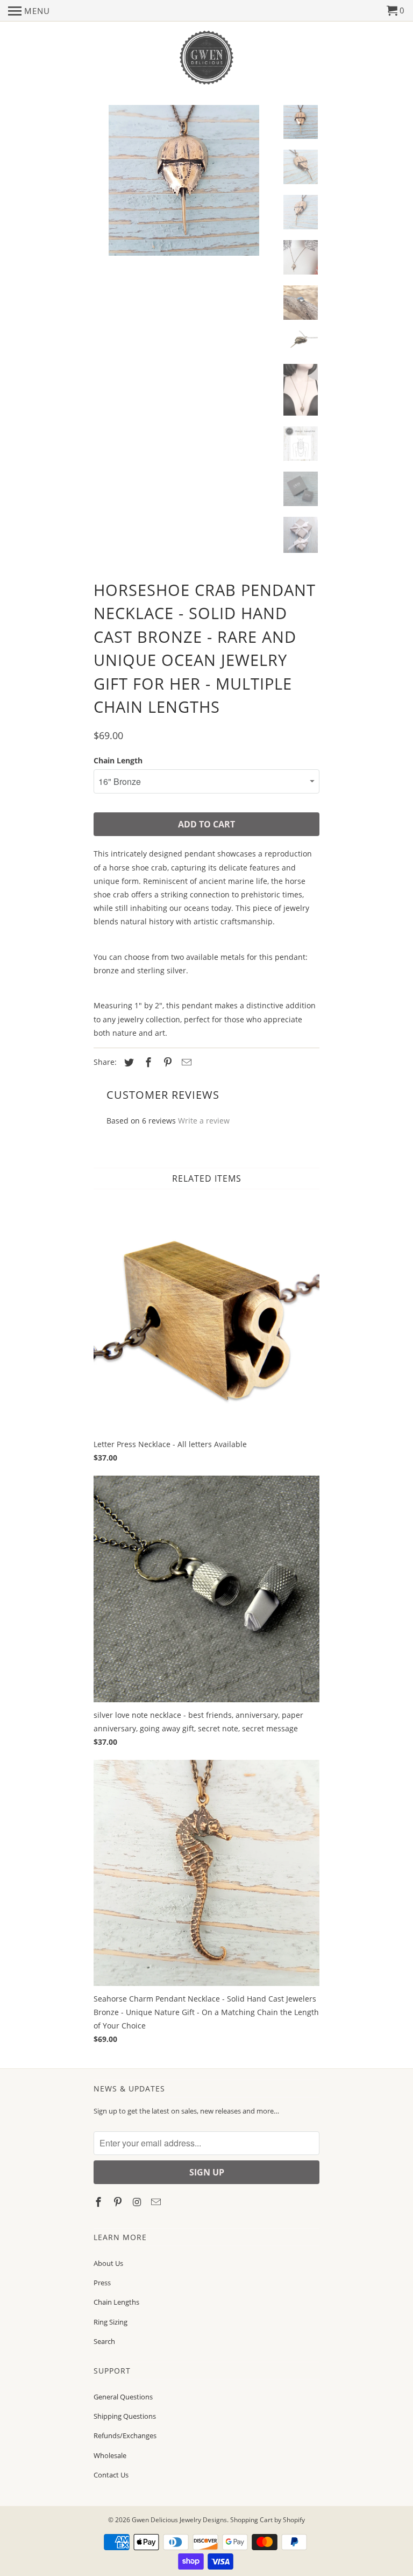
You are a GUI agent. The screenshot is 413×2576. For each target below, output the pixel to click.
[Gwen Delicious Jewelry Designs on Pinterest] (119, 2202)
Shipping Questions (125, 2416)
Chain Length (118, 760)
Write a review (204, 1121)
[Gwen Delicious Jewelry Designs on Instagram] (138, 2202)
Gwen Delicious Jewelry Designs (179, 2520)
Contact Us (111, 2475)
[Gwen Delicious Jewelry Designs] (206, 58)
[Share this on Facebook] (147, 1062)
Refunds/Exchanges (125, 2435)
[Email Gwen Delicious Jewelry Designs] (157, 2202)
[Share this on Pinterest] (166, 1062)
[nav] (29, 11)
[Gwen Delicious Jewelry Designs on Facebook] (99, 2202)
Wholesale (110, 2455)
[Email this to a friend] (185, 1062)
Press (102, 2283)
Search (104, 2341)
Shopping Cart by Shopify (268, 2520)
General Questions (123, 2397)
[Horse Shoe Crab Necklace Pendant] (184, 186)
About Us (108, 2263)
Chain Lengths (116, 2302)
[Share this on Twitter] (127, 1062)
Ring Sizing (111, 2322)
